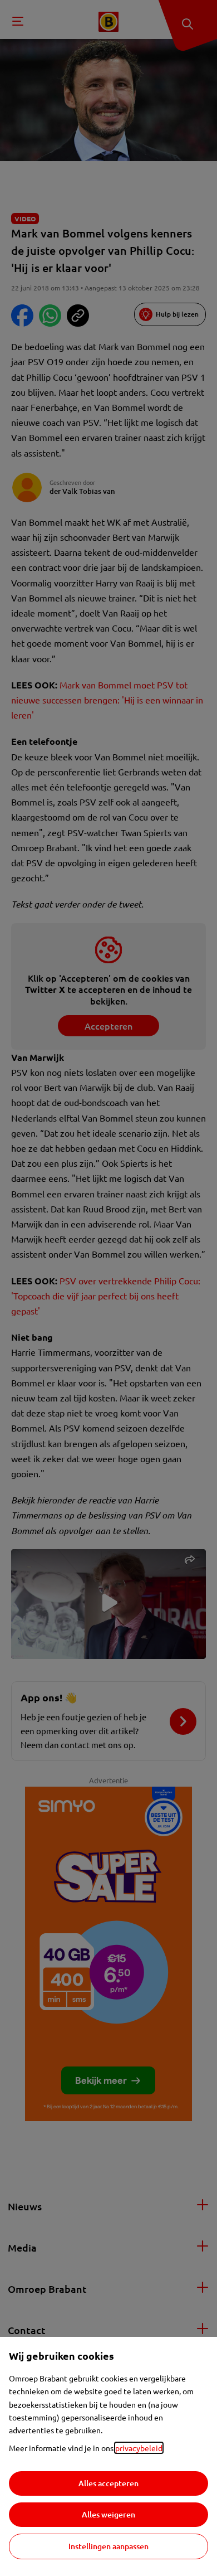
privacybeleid (139, 2448)
